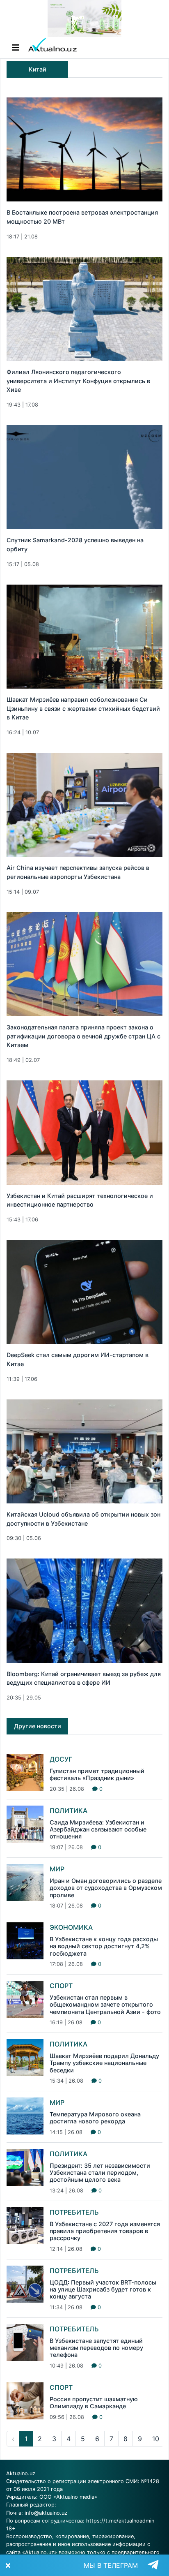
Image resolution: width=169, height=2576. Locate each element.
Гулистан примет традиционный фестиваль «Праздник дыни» (97, 1774)
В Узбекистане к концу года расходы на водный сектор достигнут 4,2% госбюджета (104, 1946)
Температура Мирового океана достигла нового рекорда (95, 2118)
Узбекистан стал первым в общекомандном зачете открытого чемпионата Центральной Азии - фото (105, 2005)
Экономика (71, 1927)
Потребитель (74, 2212)
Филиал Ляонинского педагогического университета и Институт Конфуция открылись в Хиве (78, 381)
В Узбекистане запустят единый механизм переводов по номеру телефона (96, 2348)
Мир (57, 1869)
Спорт (61, 1986)
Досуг (61, 1759)
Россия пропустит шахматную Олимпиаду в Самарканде (94, 2403)
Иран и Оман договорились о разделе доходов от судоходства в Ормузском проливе (106, 1888)
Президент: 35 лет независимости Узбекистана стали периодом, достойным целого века (100, 2173)
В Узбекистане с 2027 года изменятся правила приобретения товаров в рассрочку (105, 2231)
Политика (69, 1811)
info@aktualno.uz (46, 2513)
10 (156, 2439)
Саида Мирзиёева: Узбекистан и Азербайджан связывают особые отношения (98, 1829)
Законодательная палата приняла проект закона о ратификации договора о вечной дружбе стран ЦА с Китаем (83, 1036)
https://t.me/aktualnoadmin (120, 2521)
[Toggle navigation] (16, 48)
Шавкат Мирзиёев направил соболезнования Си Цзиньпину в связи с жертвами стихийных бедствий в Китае (83, 708)
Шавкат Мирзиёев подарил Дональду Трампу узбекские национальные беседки (104, 2063)
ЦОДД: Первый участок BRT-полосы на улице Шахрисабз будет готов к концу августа (103, 2289)
